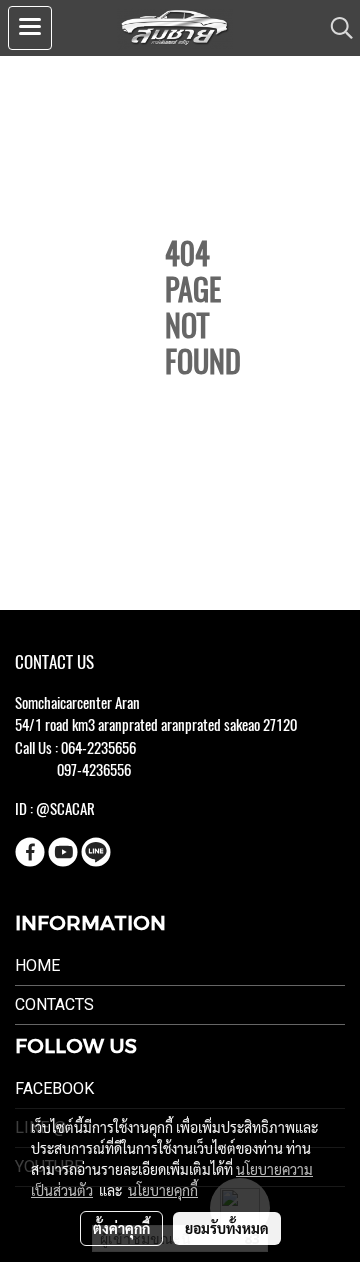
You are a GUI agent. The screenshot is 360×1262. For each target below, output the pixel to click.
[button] (335, 28)
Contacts (54, 1004)
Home (37, 965)
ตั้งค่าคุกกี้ (121, 1228)
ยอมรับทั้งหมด (227, 1228)
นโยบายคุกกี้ (163, 1190)
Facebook (54, 1088)
